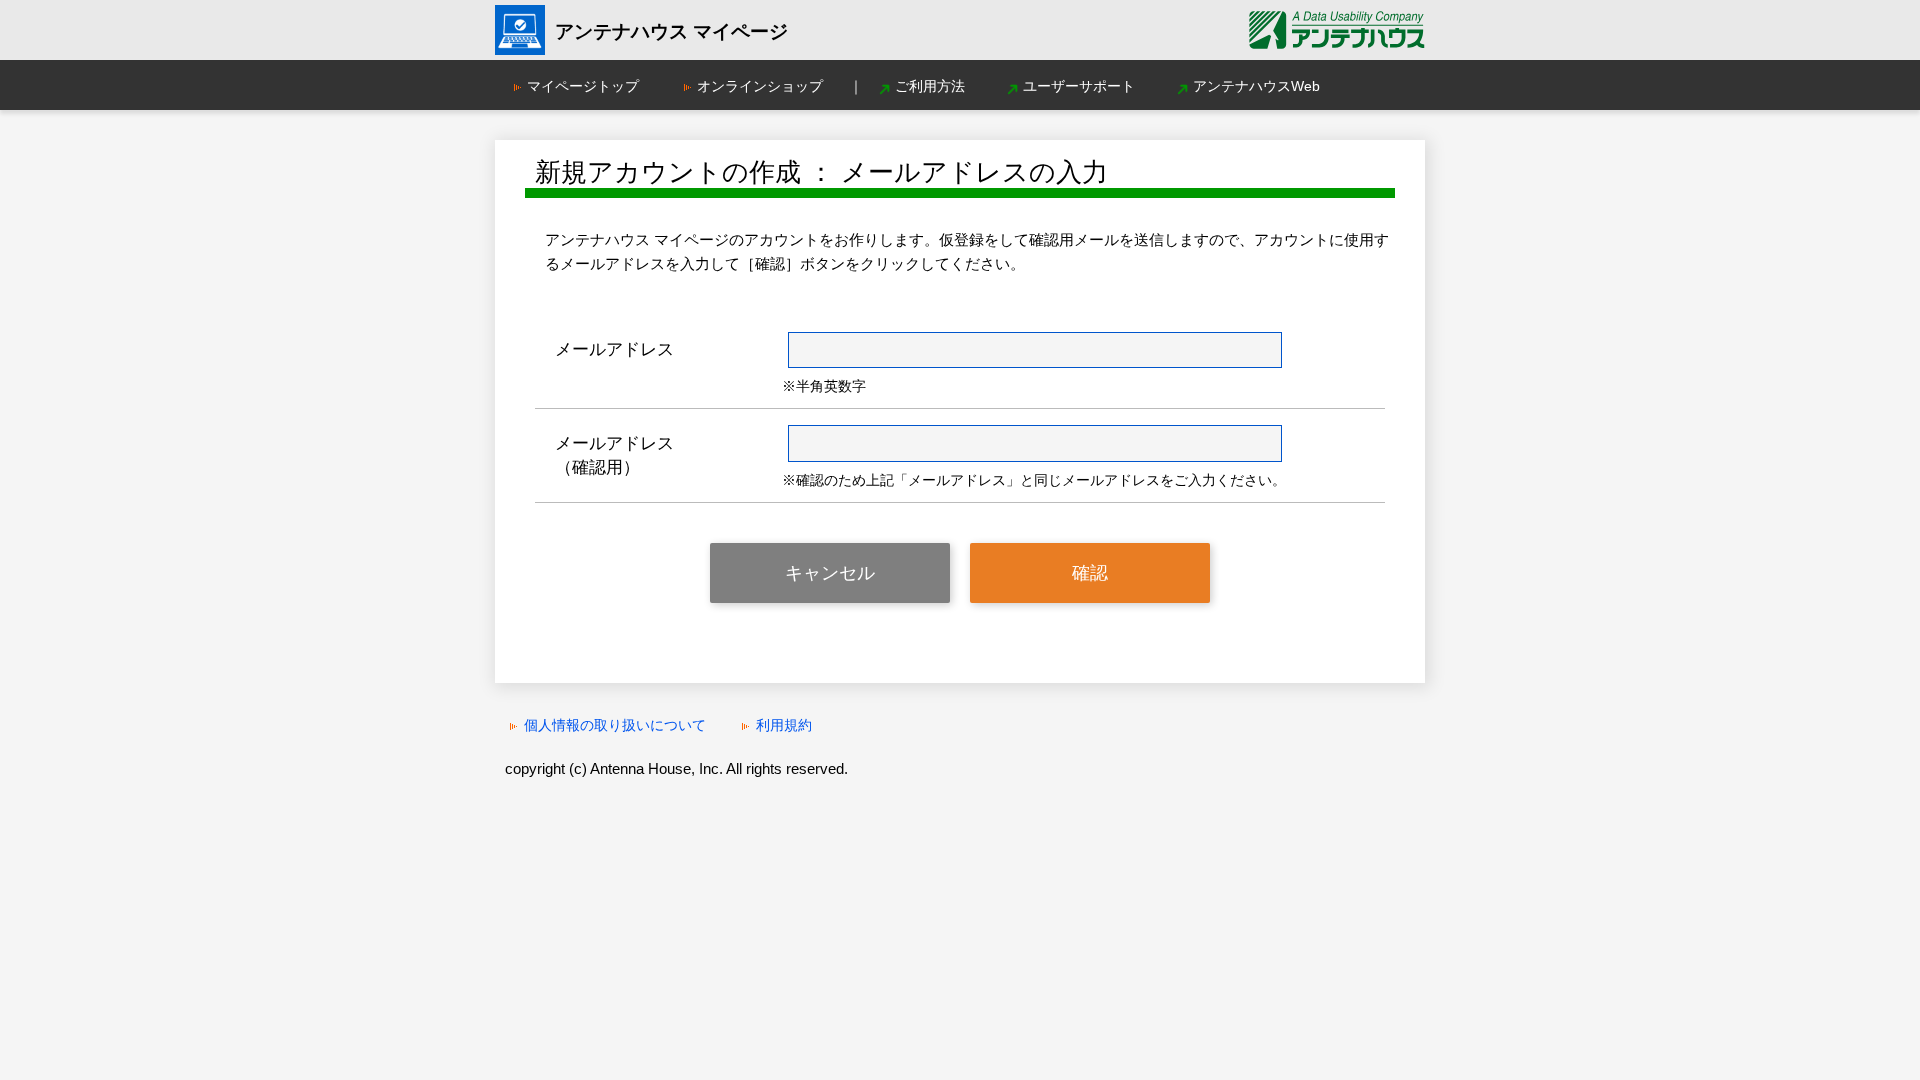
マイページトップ (583, 86)
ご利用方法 (930, 86)
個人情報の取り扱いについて (615, 725)
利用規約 (784, 725)
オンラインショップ (760, 86)
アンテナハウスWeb (1256, 86)
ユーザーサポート (1079, 86)
